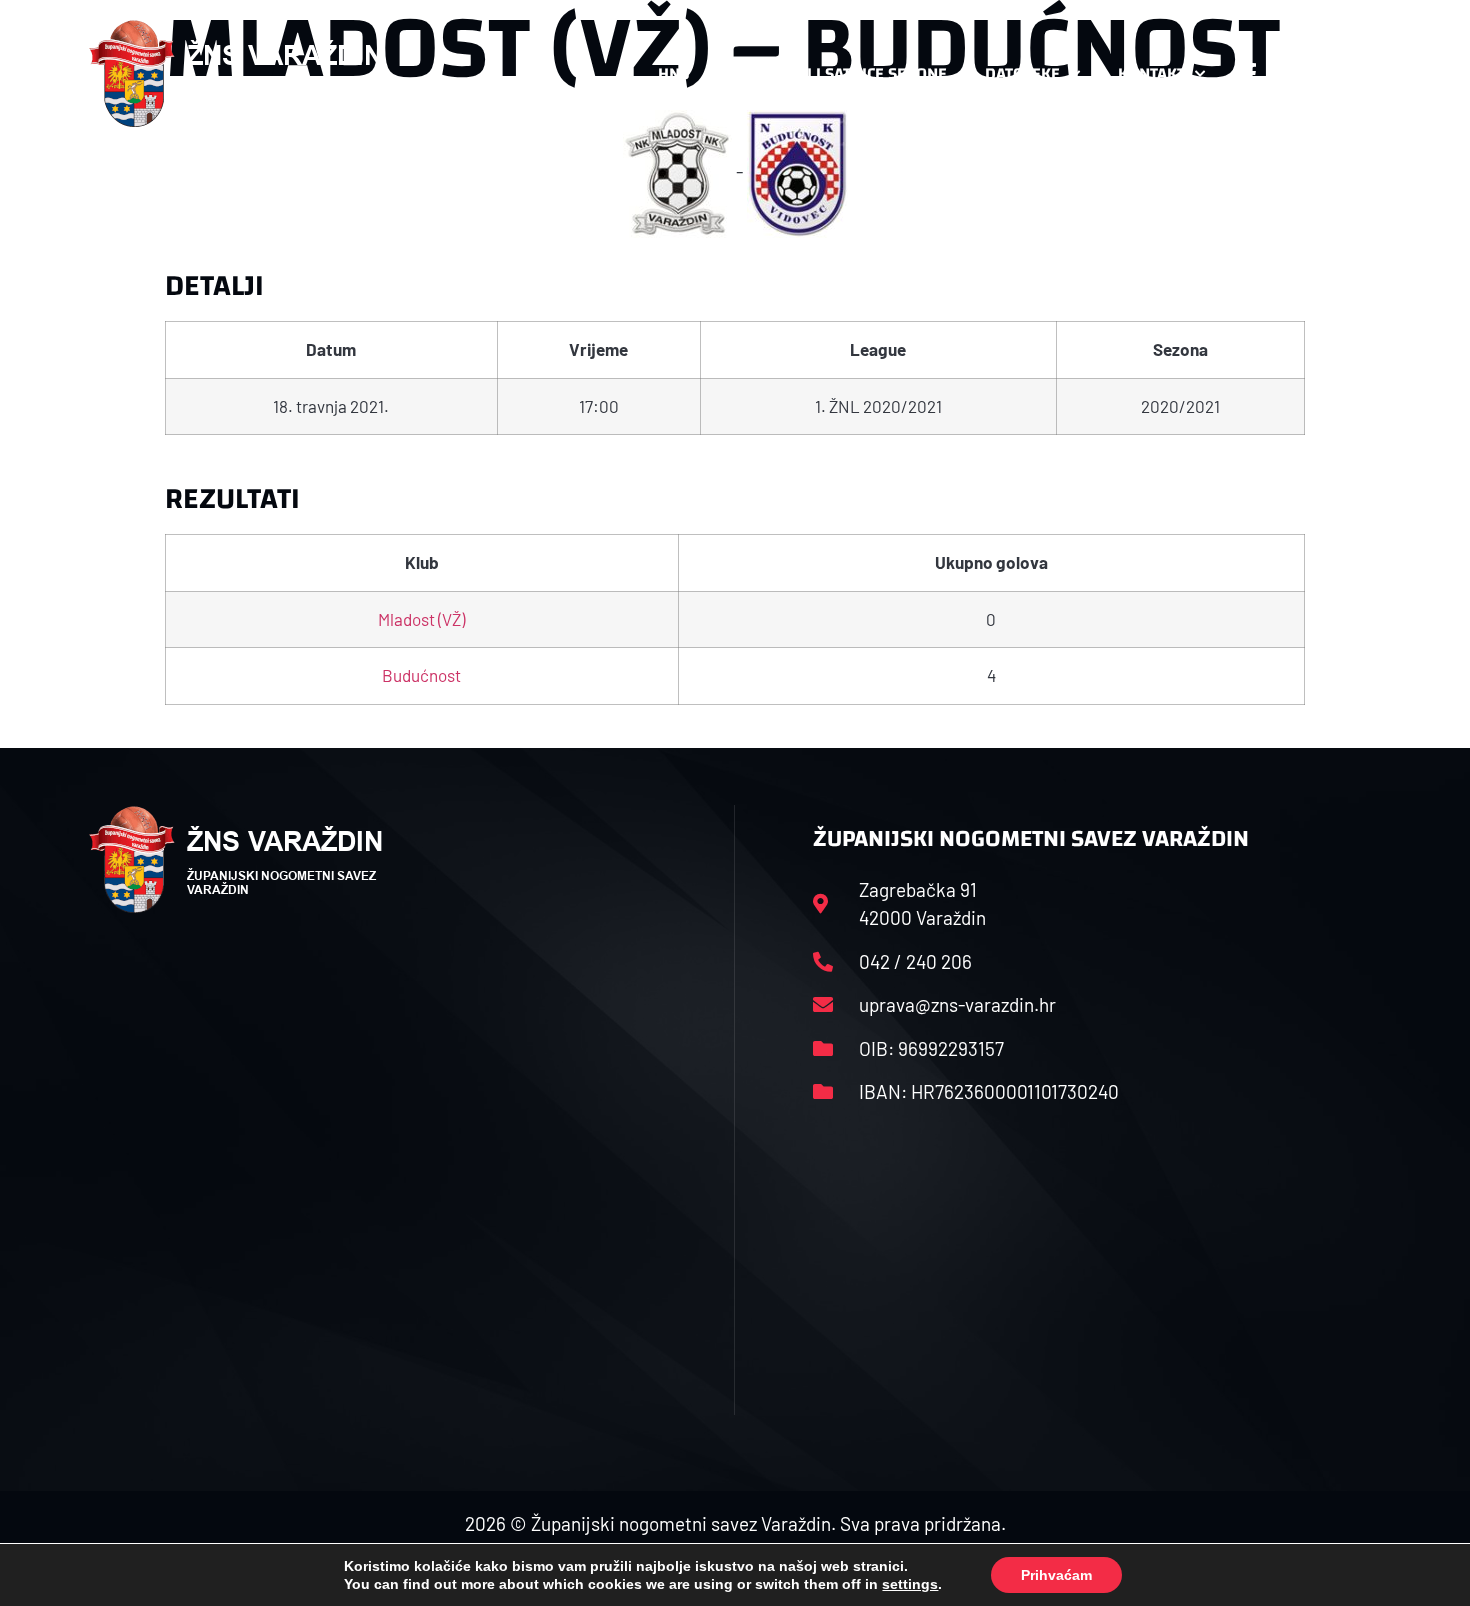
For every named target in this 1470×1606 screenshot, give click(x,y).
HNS (673, 73)
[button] (1341, 74)
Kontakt (1151, 73)
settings (910, 1584)
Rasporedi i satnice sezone (837, 73)
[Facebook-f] (1250, 74)
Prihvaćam (1056, 1575)
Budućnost (421, 675)
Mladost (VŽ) (421, 619)
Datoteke (1022, 73)
